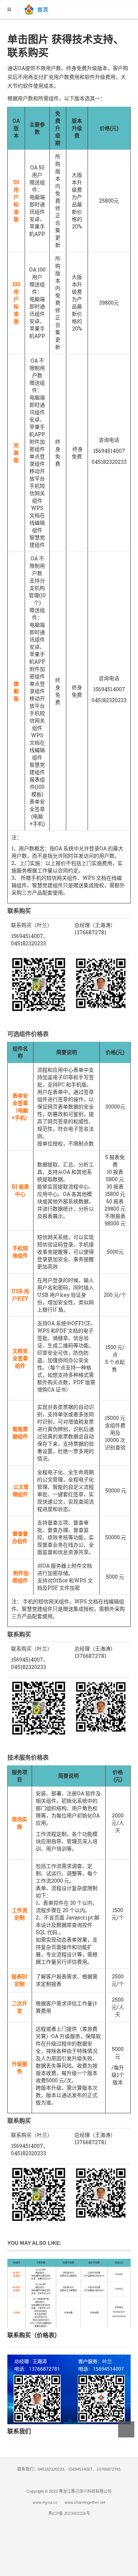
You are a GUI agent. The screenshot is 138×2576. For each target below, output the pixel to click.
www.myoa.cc (45, 2502)
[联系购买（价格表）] (69, 2293)
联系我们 (19, 2431)
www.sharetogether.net (85, 2502)
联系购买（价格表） (34, 2335)
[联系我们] (69, 2389)
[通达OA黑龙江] (37, 9)
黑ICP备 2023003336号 (69, 2513)
